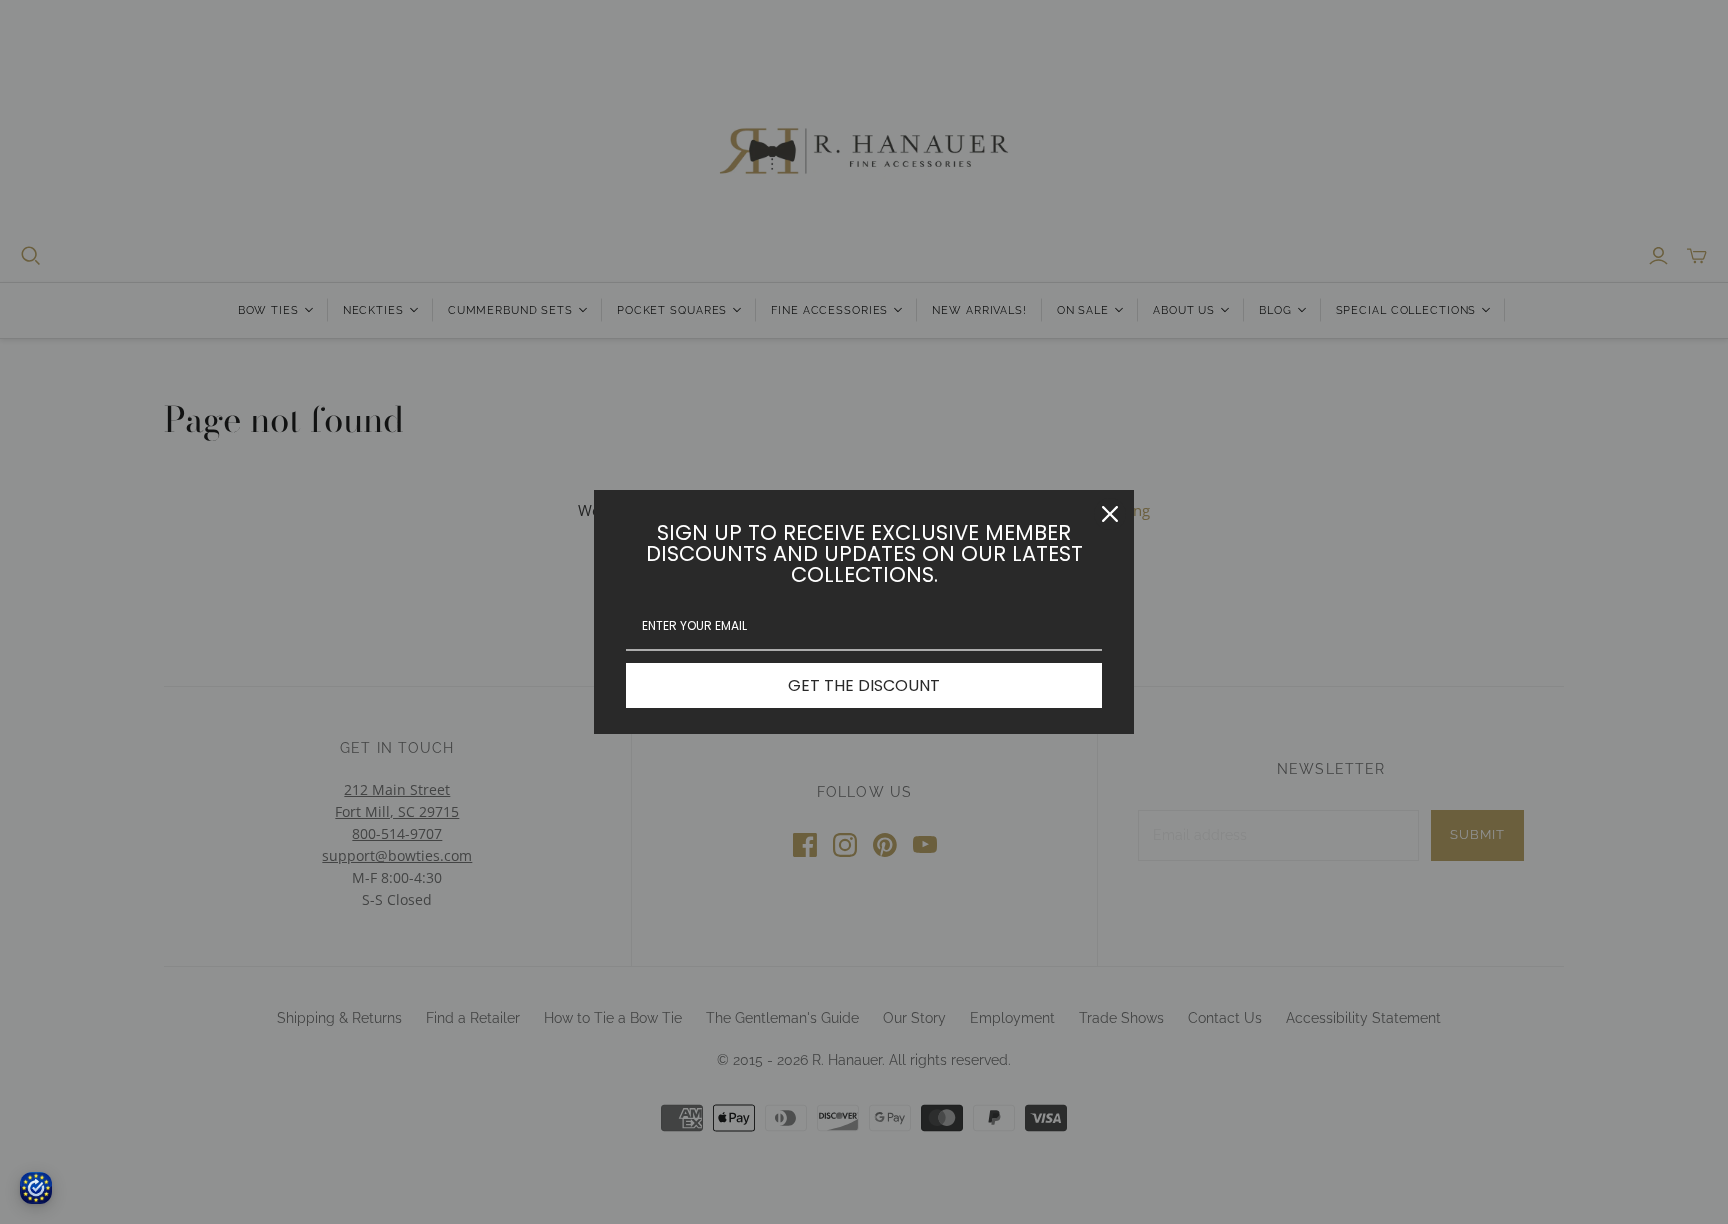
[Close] (1110, 514)
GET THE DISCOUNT (864, 685)
